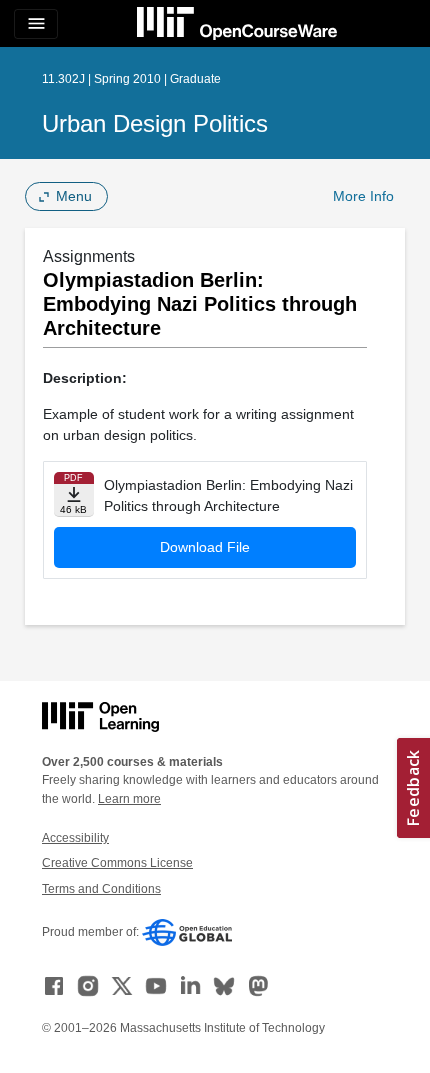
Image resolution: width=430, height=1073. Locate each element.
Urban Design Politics (155, 123)
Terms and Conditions (101, 889)
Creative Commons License (117, 863)
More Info (363, 196)
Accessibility (75, 838)
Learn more (129, 799)
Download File (205, 547)
